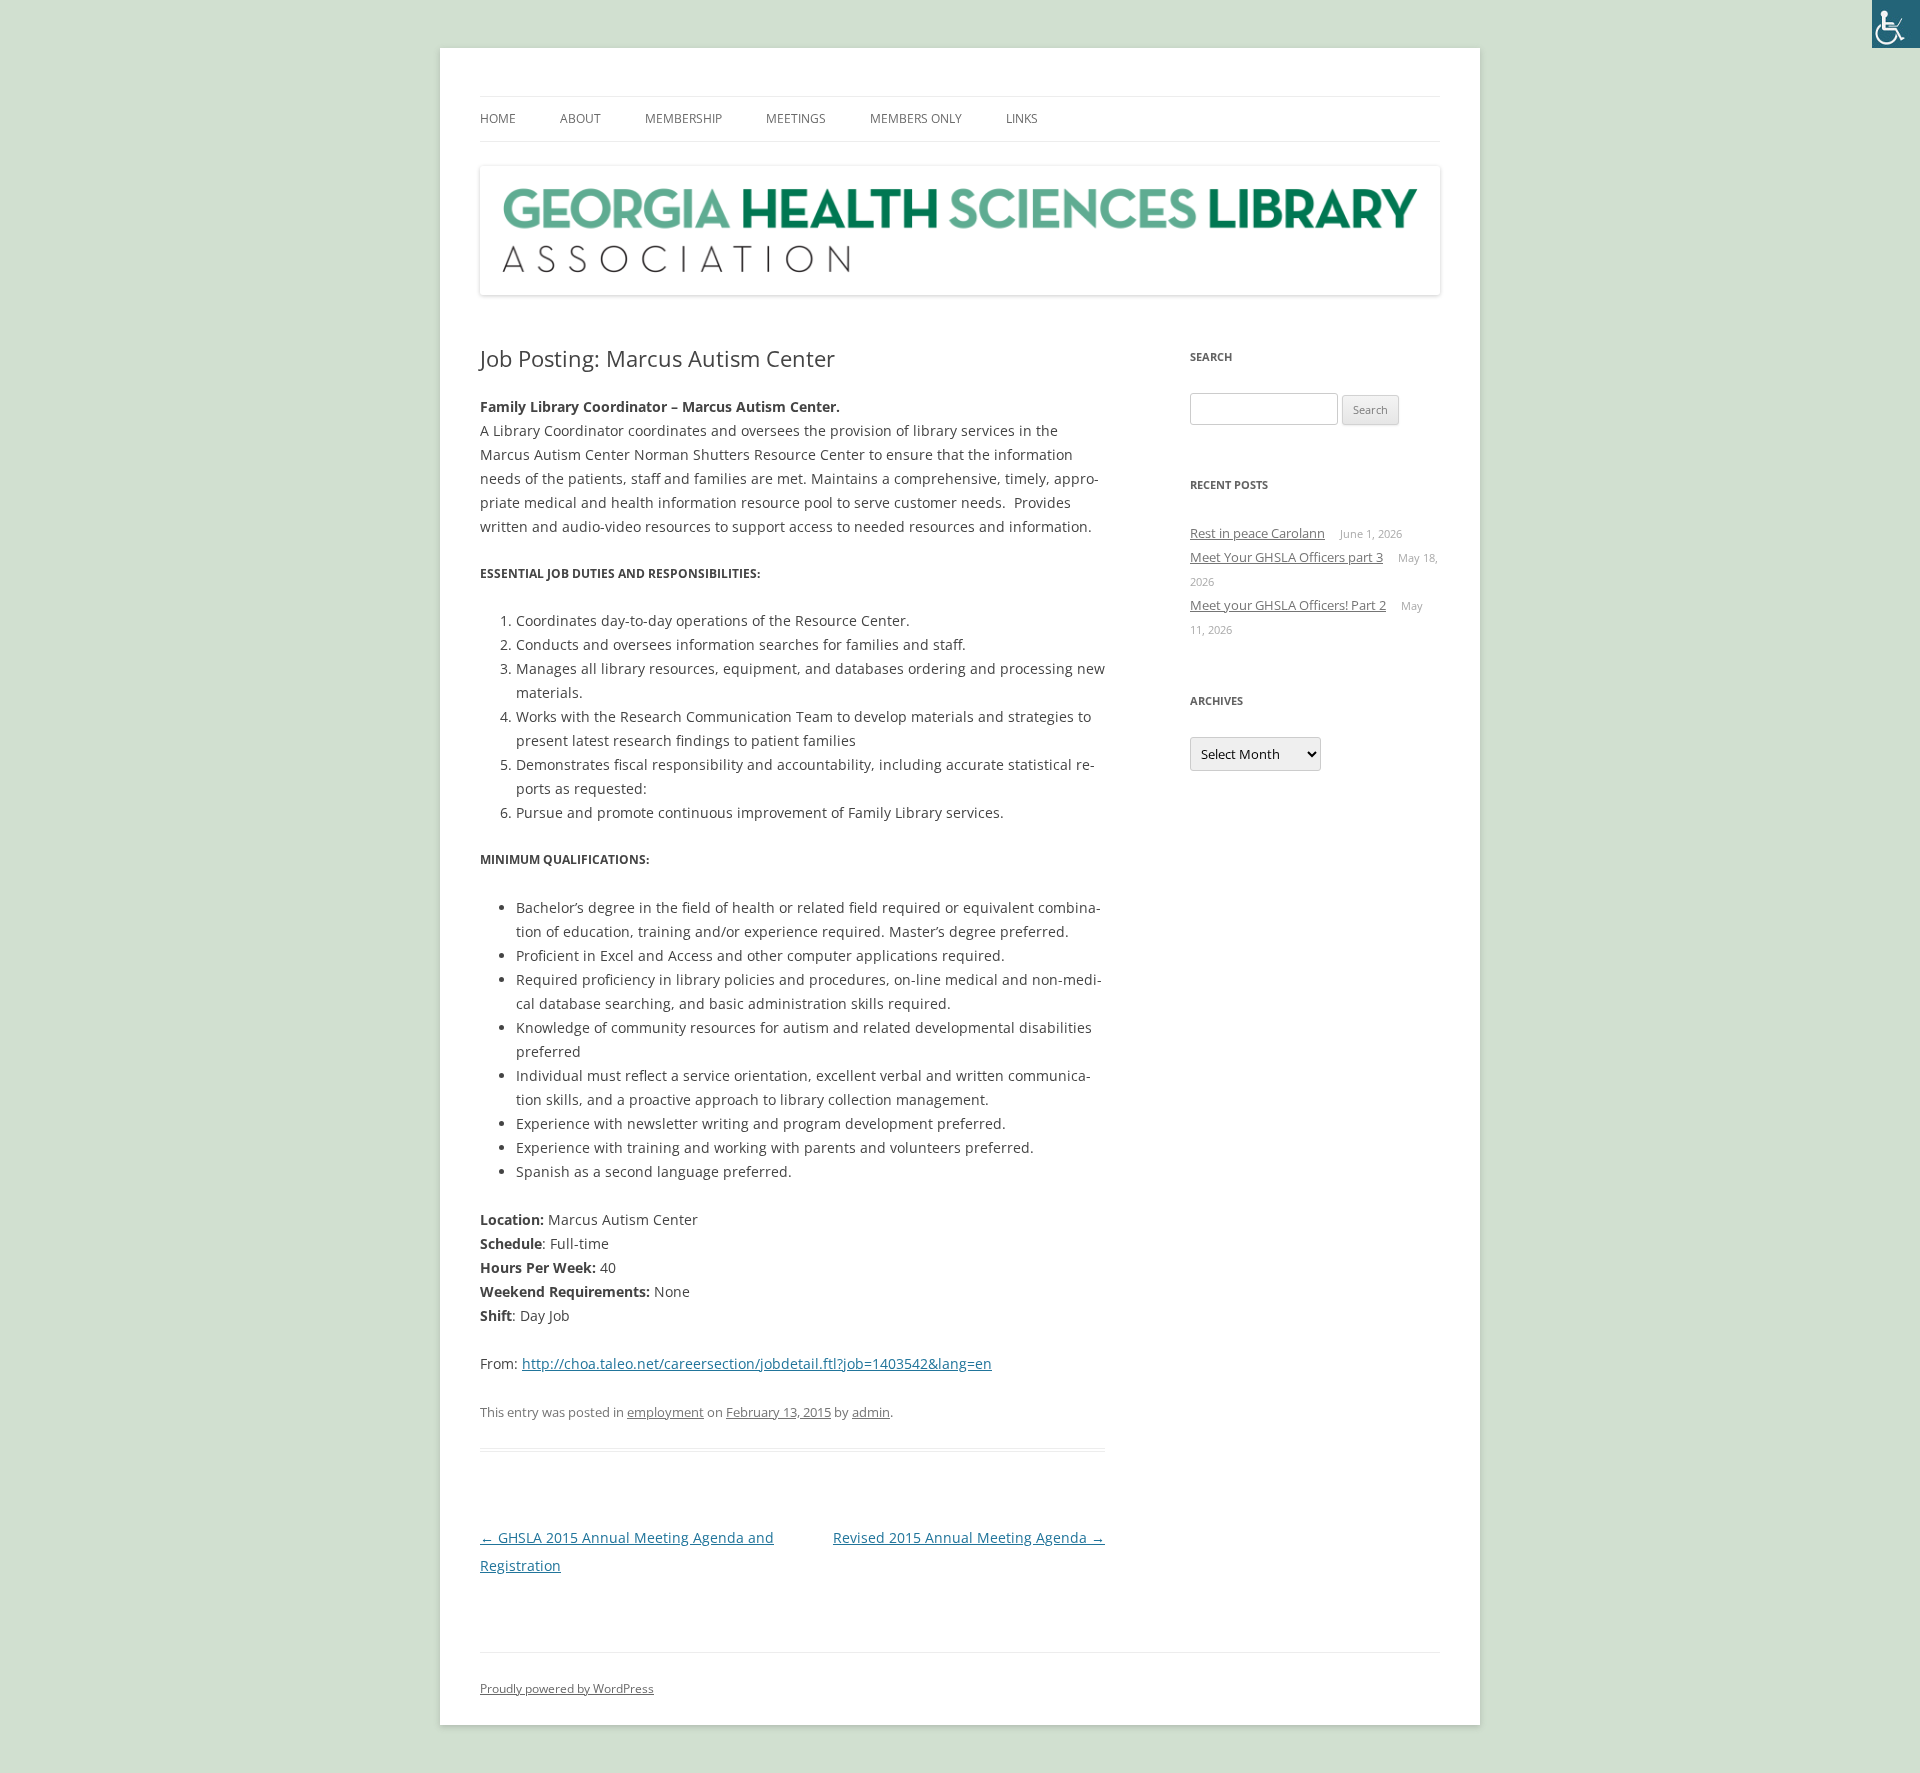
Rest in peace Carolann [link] (1257, 533)
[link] (1896, 24)
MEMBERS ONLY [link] (916, 118)
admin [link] (871, 1412)
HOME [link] (498, 118)
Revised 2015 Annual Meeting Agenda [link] (969, 1537)
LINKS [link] (1022, 118)
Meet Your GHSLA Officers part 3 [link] (1286, 557)
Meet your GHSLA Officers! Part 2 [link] (1288, 605)
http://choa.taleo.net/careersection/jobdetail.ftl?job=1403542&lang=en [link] (757, 1363)
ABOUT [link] (580, 118)
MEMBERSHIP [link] (683, 118)
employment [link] (665, 1412)
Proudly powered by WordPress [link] (567, 1688)
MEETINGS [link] (796, 118)
